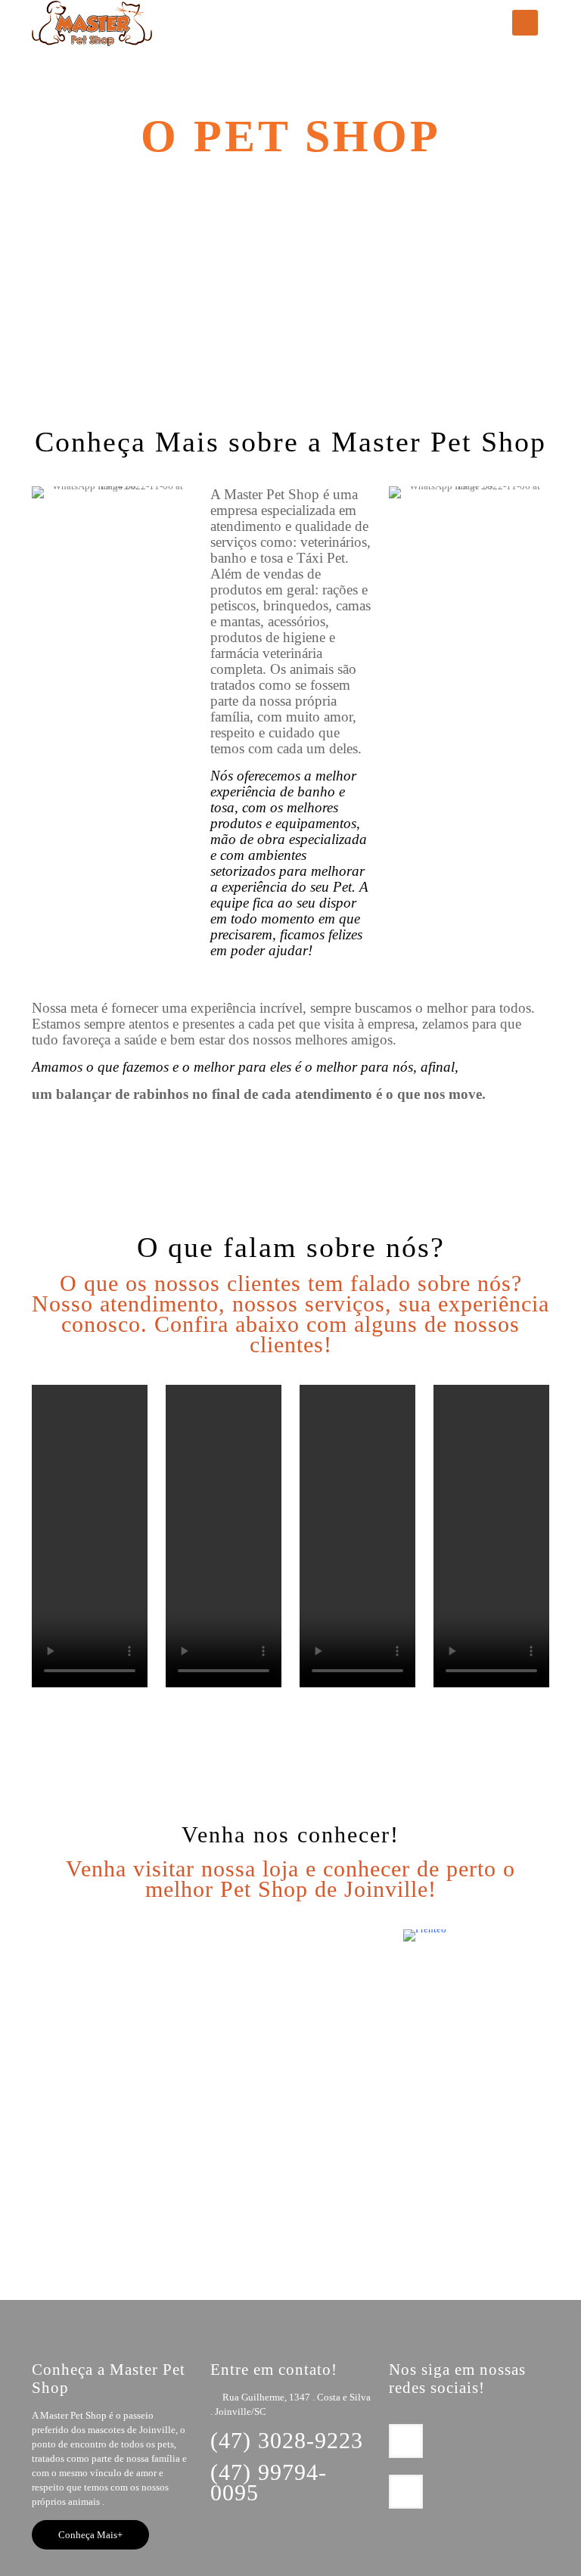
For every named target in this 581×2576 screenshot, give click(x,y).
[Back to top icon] (478, 2545)
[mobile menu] (525, 23)
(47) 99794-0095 (269, 2482)
